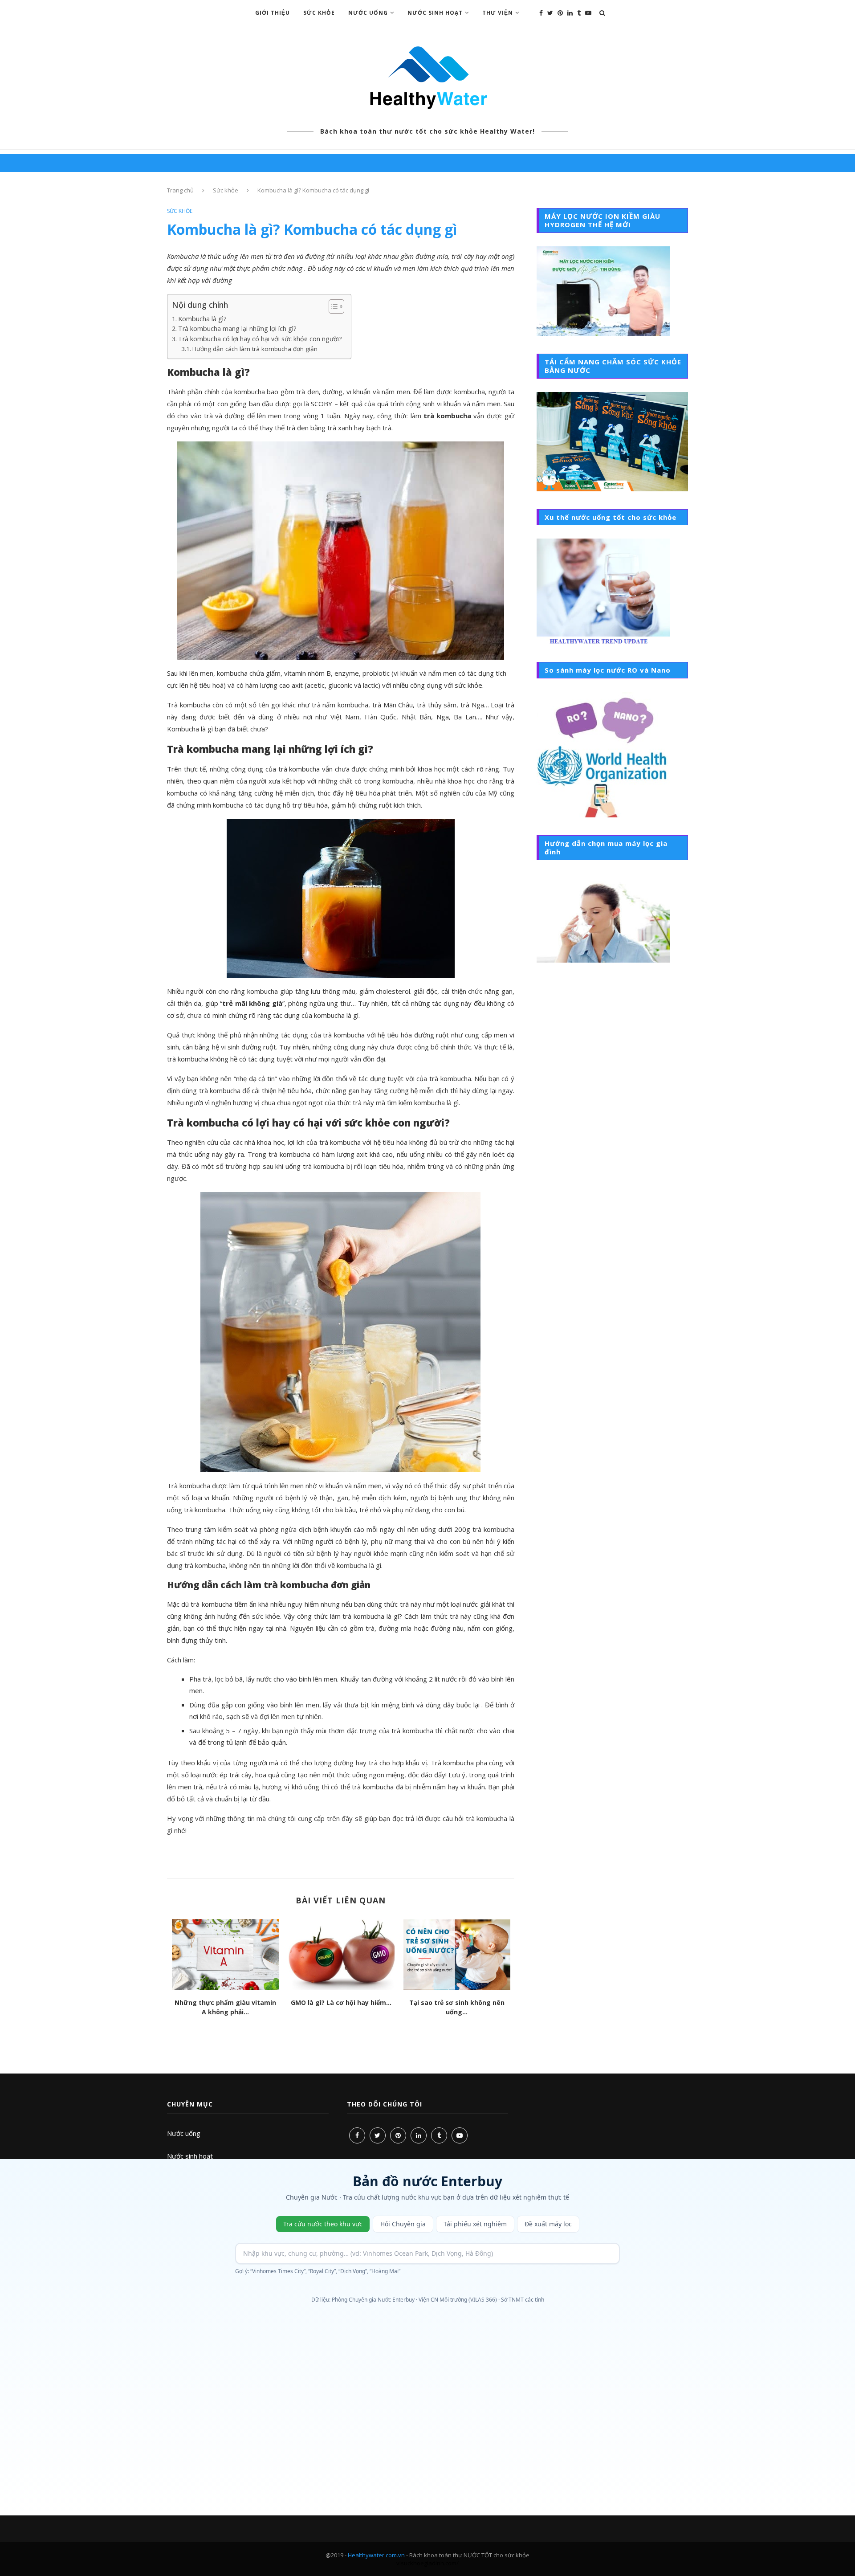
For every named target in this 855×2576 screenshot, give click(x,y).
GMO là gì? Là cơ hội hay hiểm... (341, 2002)
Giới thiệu (273, 13)
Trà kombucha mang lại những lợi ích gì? (237, 329)
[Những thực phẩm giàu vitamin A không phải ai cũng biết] (225, 1955)
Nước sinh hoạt (435, 13)
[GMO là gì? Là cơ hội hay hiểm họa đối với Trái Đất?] (341, 1955)
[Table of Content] (336, 306)
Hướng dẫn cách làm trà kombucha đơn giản (255, 349)
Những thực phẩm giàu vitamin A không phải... (225, 2007)
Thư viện (498, 13)
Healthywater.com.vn (376, 2555)
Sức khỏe (319, 13)
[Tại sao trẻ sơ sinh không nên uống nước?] (457, 1955)
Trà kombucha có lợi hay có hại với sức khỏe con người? (260, 339)
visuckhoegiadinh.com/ (427, 2563)
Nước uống (368, 13)
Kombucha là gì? (202, 319)
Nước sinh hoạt (190, 2156)
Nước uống (184, 2133)
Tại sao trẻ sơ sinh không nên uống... (457, 2007)
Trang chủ (180, 190)
